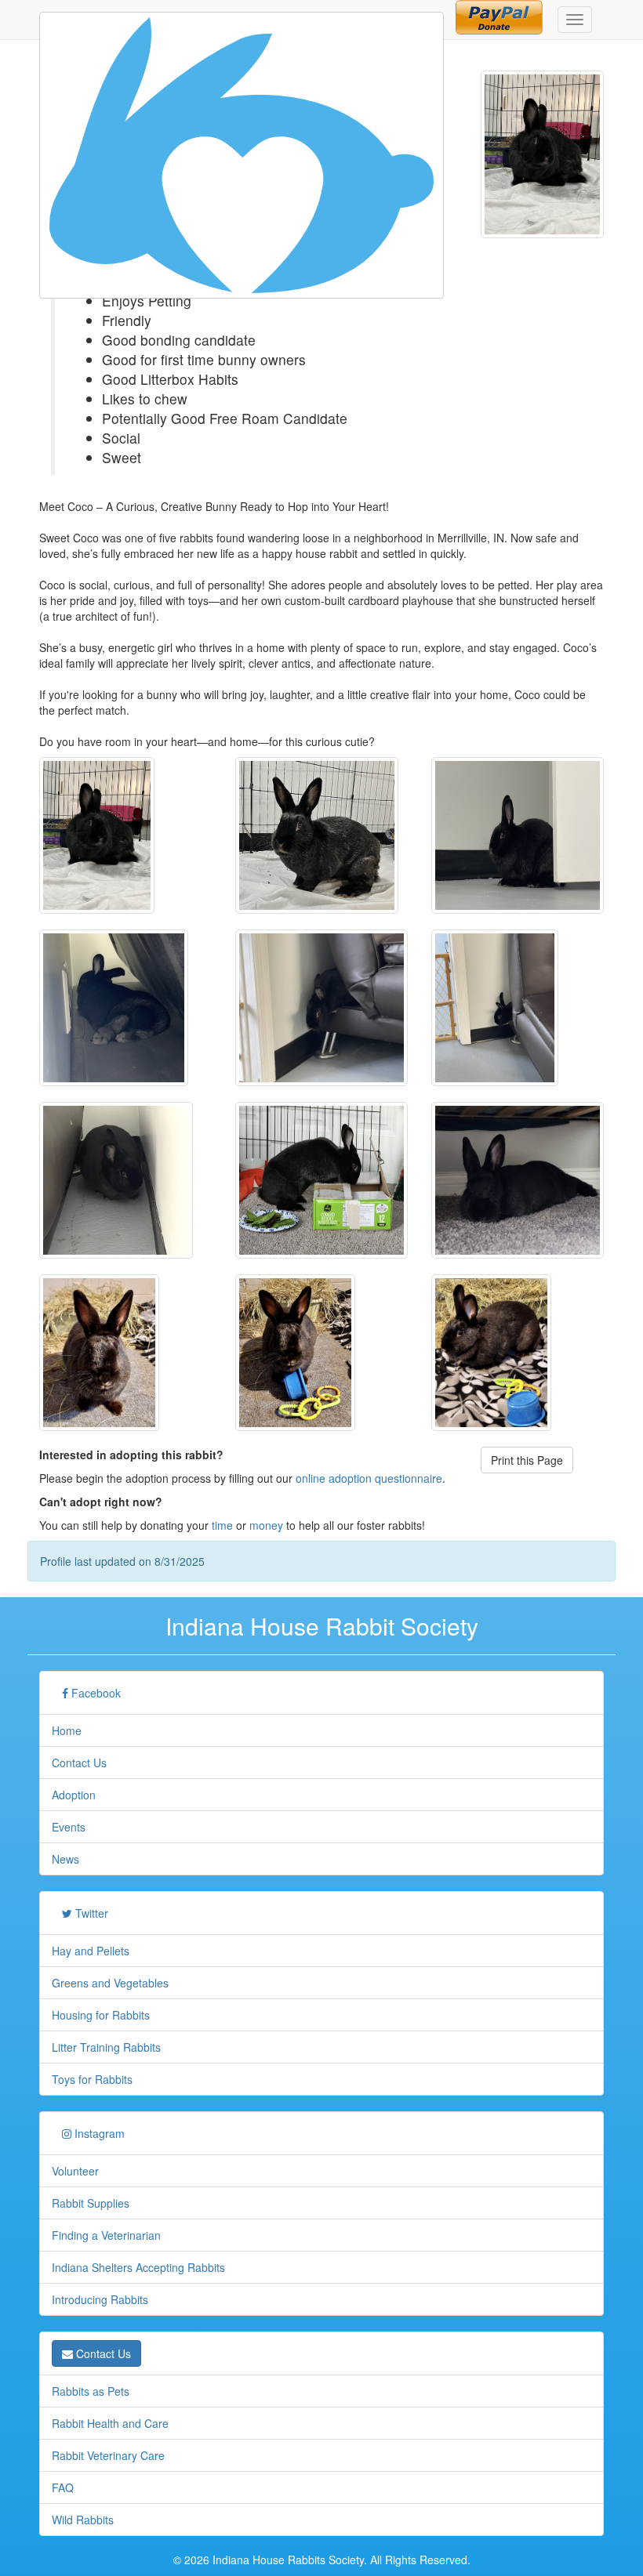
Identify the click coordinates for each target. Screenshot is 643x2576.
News (65, 1859)
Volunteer (75, 2171)
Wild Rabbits (83, 2520)
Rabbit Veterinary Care (108, 2455)
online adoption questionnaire (369, 1478)
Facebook (94, 1693)
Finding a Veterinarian (106, 2235)
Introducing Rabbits (100, 2299)
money (266, 1525)
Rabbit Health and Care (110, 2423)
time (222, 1525)
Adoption (74, 1795)
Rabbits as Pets (91, 2391)
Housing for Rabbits (101, 2015)
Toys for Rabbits (92, 2079)
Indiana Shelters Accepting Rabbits (138, 2267)
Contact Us (79, 1763)
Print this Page (527, 1460)
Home (67, 1730)
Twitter (90, 1913)
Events (69, 1827)
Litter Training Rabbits (106, 2047)
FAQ (63, 2487)
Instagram (98, 2133)
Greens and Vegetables (110, 1983)
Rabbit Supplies (91, 2203)
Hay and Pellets (91, 1951)
